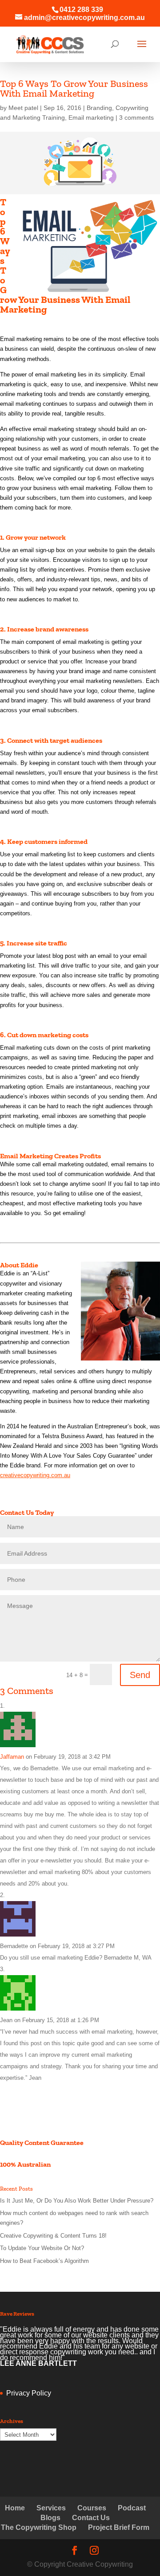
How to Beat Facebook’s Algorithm (44, 2261)
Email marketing (91, 118)
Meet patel (23, 108)
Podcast (132, 2508)
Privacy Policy (29, 2393)
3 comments (136, 118)
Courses (92, 2508)
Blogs (50, 2518)
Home (15, 2508)
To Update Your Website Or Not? (42, 2248)
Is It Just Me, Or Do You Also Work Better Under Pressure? (77, 2201)
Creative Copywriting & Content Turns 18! (53, 2236)
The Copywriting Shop (39, 2527)
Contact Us (91, 2518)
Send (140, 1675)
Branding (99, 108)
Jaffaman (12, 1757)
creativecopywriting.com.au (35, 1475)
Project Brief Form (119, 2527)
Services (51, 2508)
